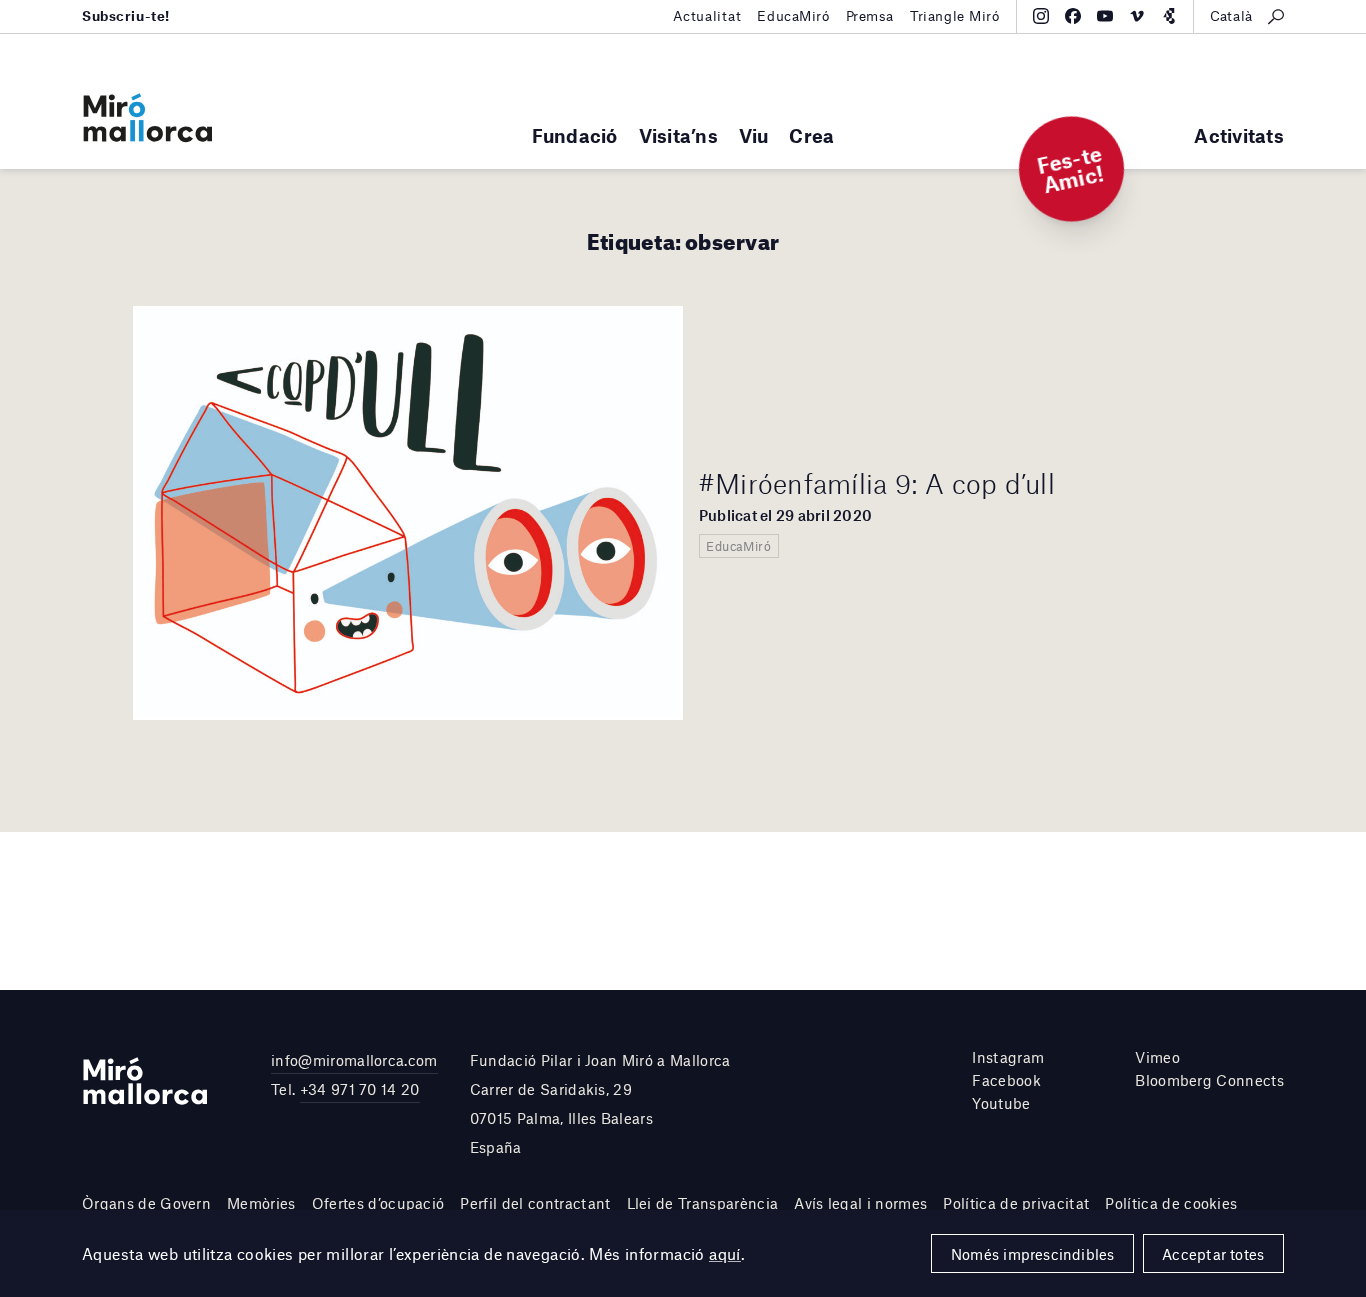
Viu (754, 135)
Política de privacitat (1016, 1203)
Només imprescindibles (1033, 1254)
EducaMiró (793, 16)
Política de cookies (1171, 1203)
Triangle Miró (955, 16)
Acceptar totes (1213, 1254)
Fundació (575, 135)
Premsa (870, 16)
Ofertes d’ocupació (378, 1203)
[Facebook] (1073, 16)
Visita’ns (678, 135)
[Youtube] (1105, 16)
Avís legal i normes (860, 1203)
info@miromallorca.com (354, 1060)
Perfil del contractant (535, 1203)
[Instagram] (1041, 16)
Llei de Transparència (703, 1203)
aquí (725, 1253)
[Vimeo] (1137, 16)
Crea (811, 135)
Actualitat (707, 16)
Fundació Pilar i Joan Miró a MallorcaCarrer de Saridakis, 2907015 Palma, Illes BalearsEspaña (600, 1103)
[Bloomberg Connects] (1169, 16)
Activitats (1239, 135)
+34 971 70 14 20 (360, 1089)
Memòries (261, 1203)
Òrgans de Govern (146, 1203)
